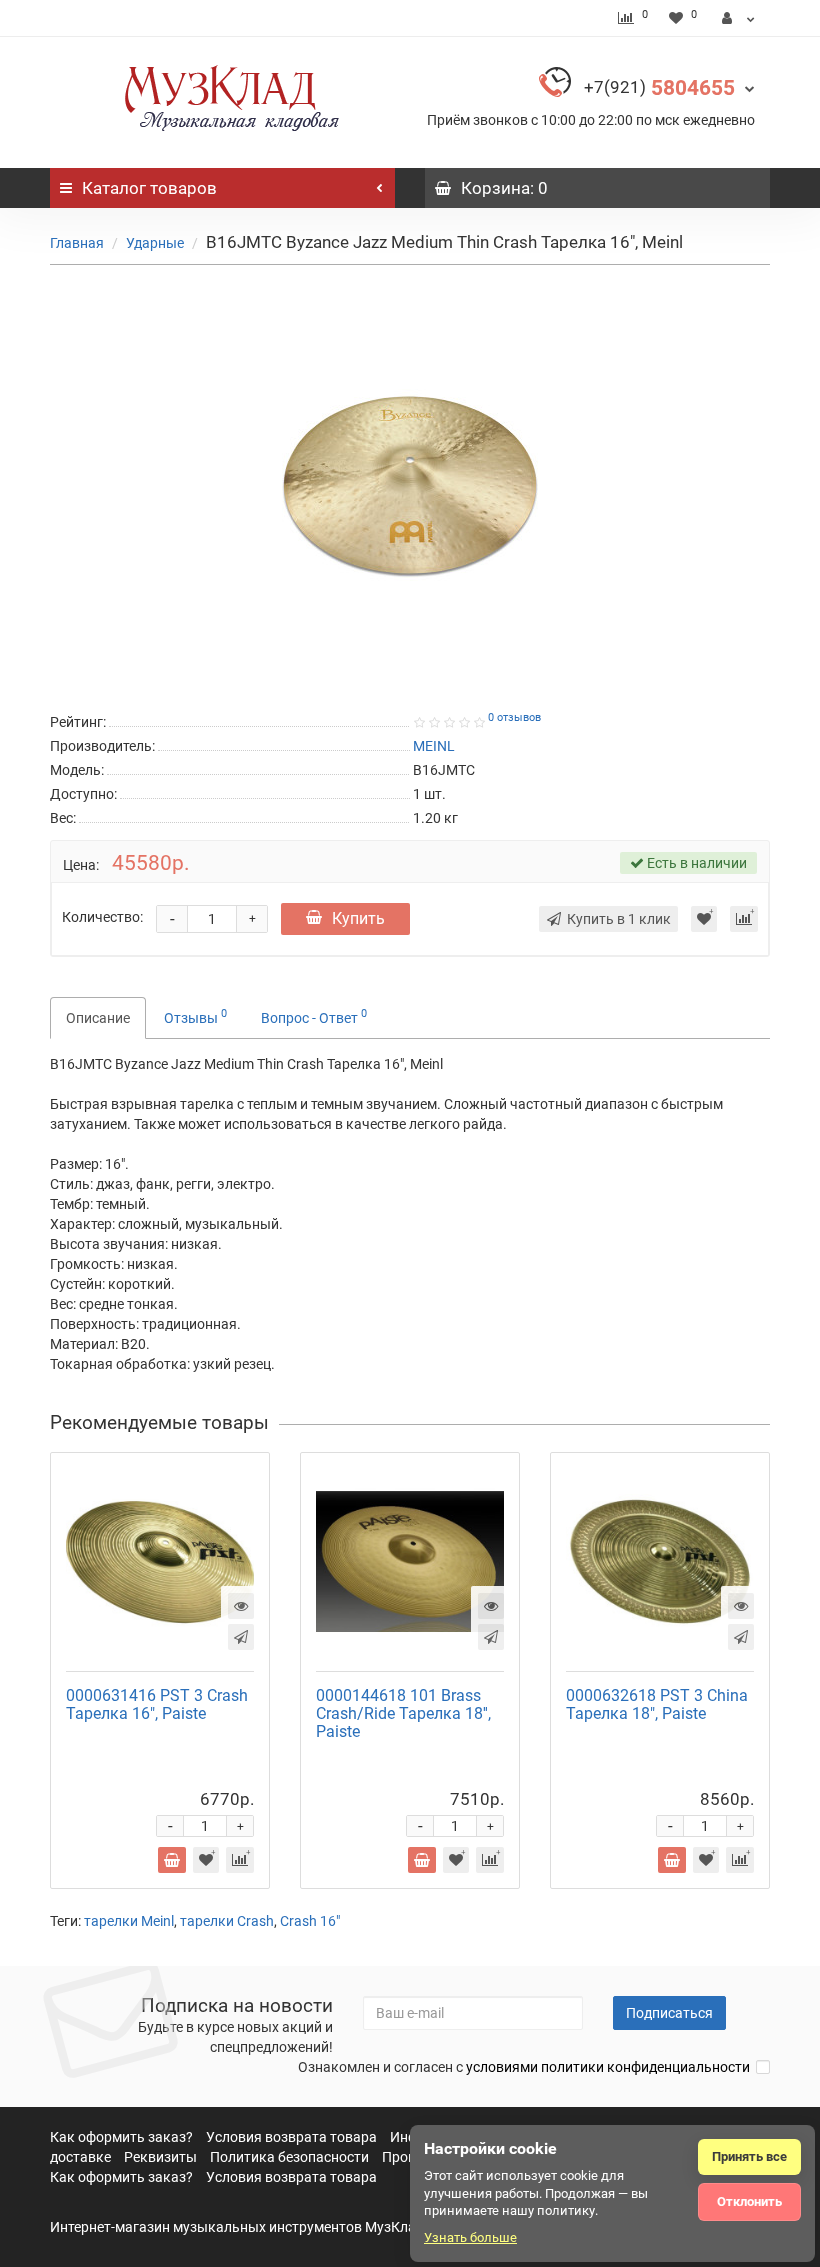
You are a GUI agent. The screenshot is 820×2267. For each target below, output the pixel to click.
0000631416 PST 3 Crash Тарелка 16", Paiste (157, 1704)
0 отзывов (514, 717)
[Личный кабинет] (738, 18)
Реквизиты (160, 2157)
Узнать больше (470, 2237)
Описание (98, 1018)
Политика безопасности (289, 2157)
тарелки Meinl (129, 1921)
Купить (358, 918)
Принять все (749, 2156)
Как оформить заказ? (121, 2137)
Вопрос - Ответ (314, 1016)
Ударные (155, 243)
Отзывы (195, 1016)
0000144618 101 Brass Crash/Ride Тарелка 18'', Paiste (403, 1713)
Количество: (102, 917)
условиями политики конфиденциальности (608, 2067)
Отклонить (749, 2201)
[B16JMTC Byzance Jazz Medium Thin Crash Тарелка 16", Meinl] (410, 485)
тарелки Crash (227, 1921)
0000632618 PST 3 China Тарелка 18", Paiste (657, 1704)
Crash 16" (310, 1921)
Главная (77, 243)
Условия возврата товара (291, 2137)
